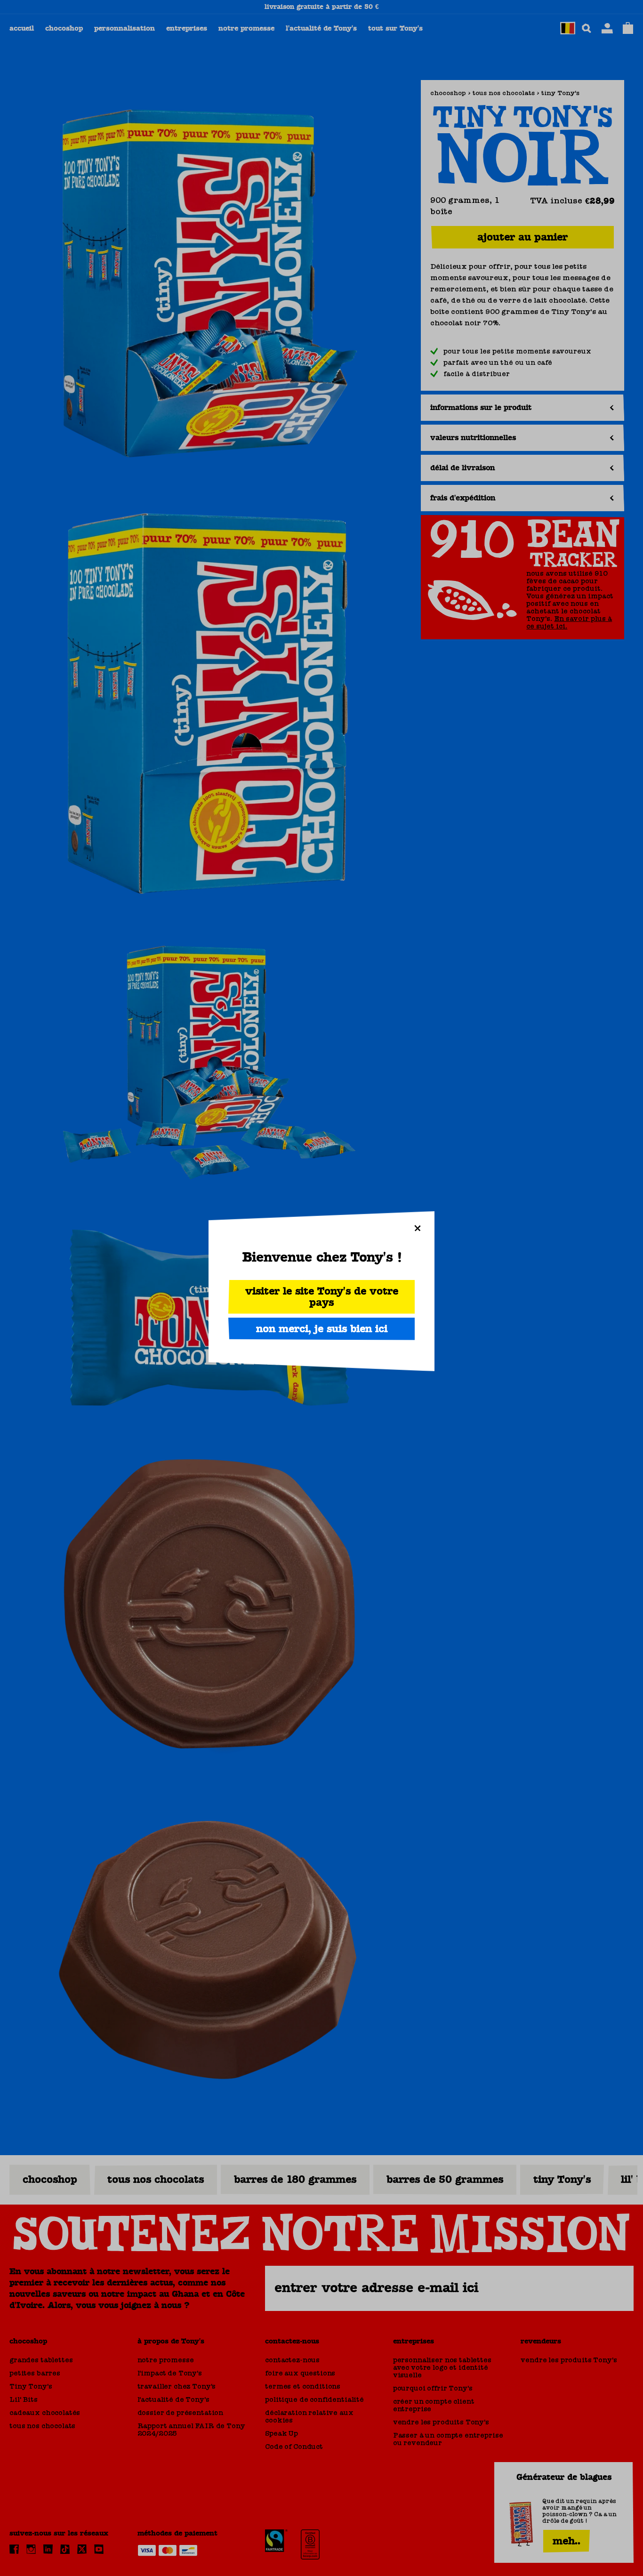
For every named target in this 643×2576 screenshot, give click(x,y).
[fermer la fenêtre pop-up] (418, 1228)
